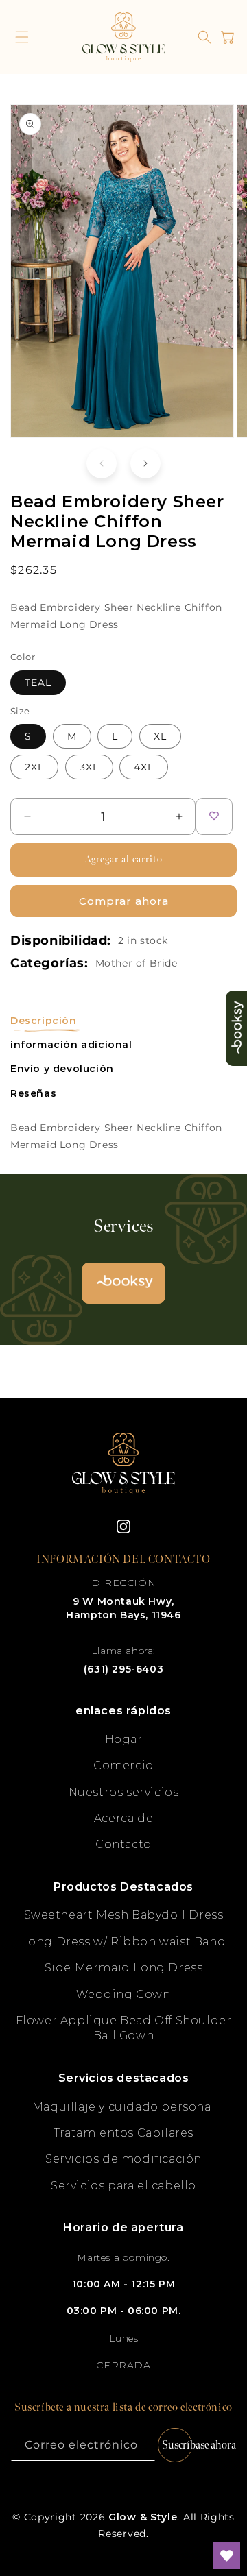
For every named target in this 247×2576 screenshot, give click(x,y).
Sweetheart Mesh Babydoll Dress (124, 1915)
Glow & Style (143, 2517)
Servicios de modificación (123, 2159)
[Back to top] (226, 2507)
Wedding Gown (123, 1994)
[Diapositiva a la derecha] (145, 463)
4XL (144, 767)
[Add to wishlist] (214, 816)
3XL (89, 767)
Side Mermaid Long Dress (124, 1968)
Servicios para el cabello (123, 2186)
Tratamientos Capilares (123, 2133)
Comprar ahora (124, 901)
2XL (34, 767)
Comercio (123, 1765)
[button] (22, 37)
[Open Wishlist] (226, 2555)
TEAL (38, 683)
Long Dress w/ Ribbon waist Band (124, 1942)
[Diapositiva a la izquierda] (102, 463)
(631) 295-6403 (123, 1669)
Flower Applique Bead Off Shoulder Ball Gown (124, 2028)
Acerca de (123, 1818)
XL (160, 736)
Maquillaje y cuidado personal (123, 2107)
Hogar (124, 1739)
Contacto (123, 1844)
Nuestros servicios (124, 1792)
